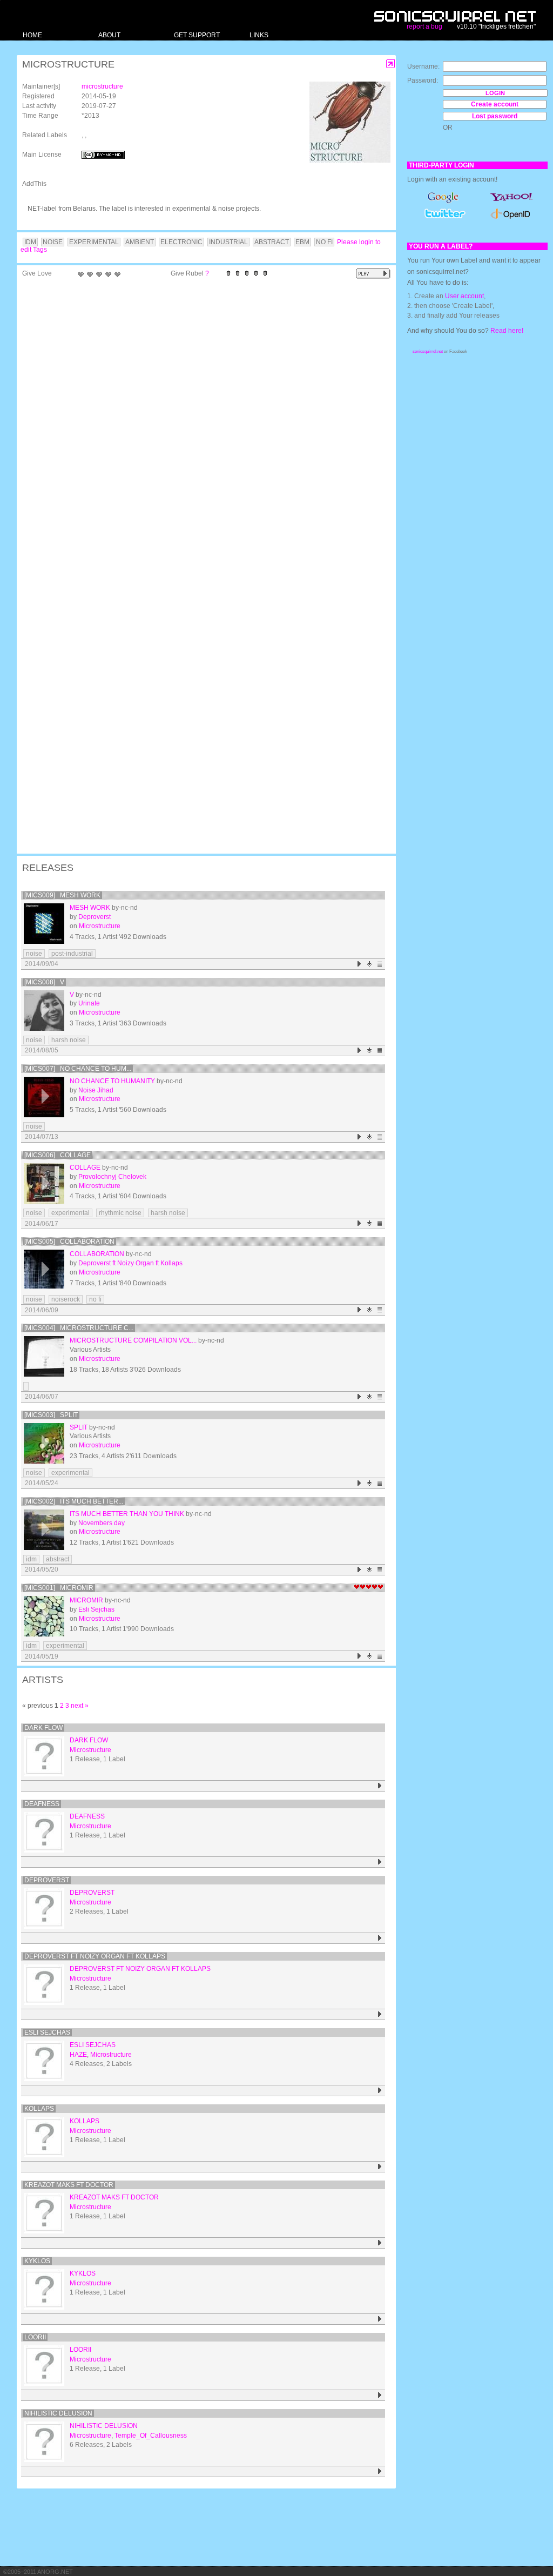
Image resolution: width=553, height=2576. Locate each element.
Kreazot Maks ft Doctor (69, 2185)
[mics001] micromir (59, 1588)
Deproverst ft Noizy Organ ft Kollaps (130, 1263)
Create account (495, 104)
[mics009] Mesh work (62, 895)
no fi (95, 1299)
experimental (70, 1213)
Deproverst (95, 917)
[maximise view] (391, 64)
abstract (58, 1559)
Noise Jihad (96, 1090)
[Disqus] (201, 424)
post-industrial (72, 954)
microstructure (102, 86)
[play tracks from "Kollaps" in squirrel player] (380, 2167)
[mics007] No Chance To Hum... (78, 1069)
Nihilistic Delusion (58, 2413)
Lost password (495, 116)
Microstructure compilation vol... (133, 1340)
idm (31, 1559)
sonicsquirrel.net (428, 351)
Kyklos (37, 2261)
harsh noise (69, 1040)
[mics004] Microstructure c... (79, 1328)
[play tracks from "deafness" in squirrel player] (380, 1862)
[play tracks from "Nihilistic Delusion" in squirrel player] (380, 2471)
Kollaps (39, 2109)
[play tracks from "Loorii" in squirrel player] (380, 2395)
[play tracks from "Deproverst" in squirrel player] (380, 1938)
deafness (42, 1804)
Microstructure (100, 926)
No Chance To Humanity (112, 1081)
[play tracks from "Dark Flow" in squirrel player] (380, 1786)
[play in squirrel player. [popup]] (373, 274)
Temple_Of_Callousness (151, 2436)
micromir (86, 1600)
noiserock (66, 1299)
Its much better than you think (127, 1514)
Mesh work (90, 908)
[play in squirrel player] (44, 924)
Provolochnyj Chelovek (112, 1177)
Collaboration (97, 1254)
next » (80, 1706)
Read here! (507, 331)
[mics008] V (44, 982)
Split (79, 1427)
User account (464, 296)
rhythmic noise (120, 1213)
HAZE (78, 2055)
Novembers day (102, 1523)
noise (34, 954)
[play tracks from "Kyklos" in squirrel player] (380, 2319)
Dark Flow (43, 1728)
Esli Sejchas (96, 1609)
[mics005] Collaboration (69, 1242)
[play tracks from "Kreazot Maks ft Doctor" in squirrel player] (380, 2243)
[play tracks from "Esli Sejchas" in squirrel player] (380, 2091)
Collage (85, 1168)
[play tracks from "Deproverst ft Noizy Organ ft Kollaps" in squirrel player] (380, 2014)
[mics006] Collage (58, 1155)
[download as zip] (370, 964)
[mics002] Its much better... (74, 1501)
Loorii (35, 2337)
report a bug (424, 26)
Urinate (89, 1003)
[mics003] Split (51, 1415)
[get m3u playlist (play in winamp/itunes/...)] (380, 964)
